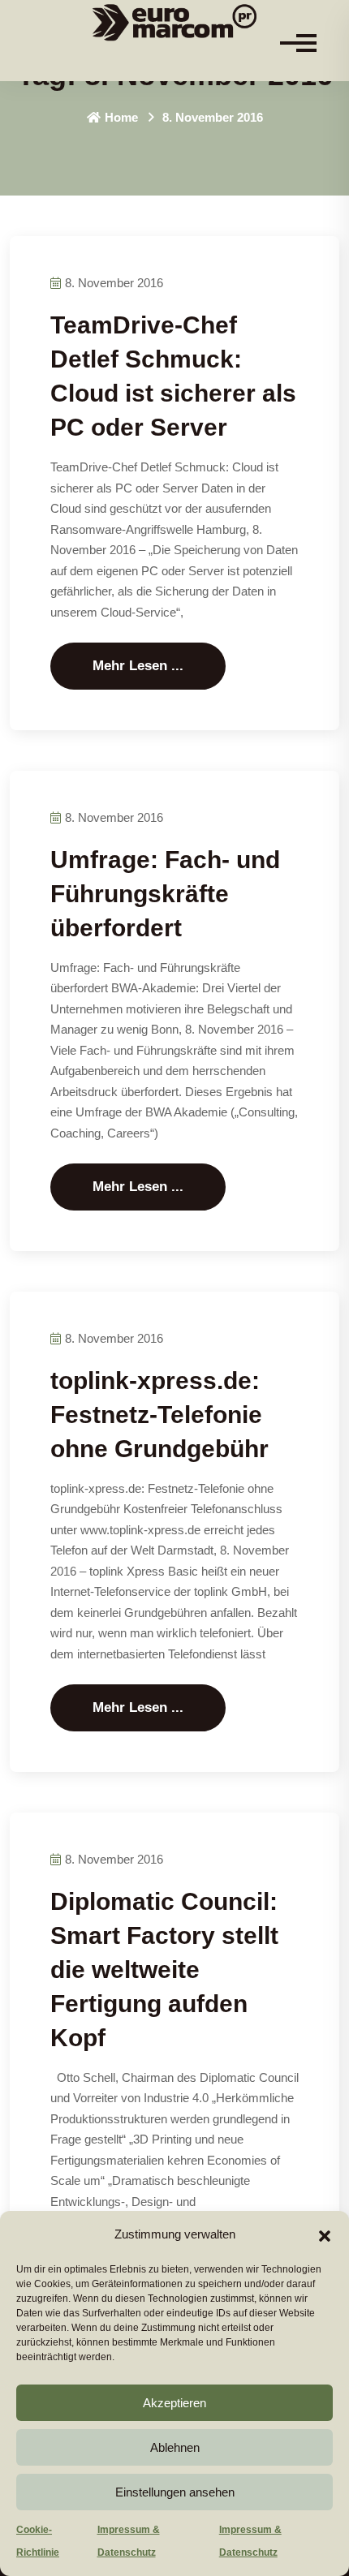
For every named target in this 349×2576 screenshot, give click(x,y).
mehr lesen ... (138, 666)
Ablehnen (175, 2447)
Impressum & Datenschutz (129, 2541)
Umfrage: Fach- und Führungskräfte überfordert (165, 894)
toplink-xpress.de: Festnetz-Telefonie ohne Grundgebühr (159, 1415)
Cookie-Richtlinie (38, 2541)
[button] (325, 2234)
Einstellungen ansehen (175, 2492)
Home (121, 117)
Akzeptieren (174, 2403)
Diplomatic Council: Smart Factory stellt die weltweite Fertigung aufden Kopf (164, 1970)
